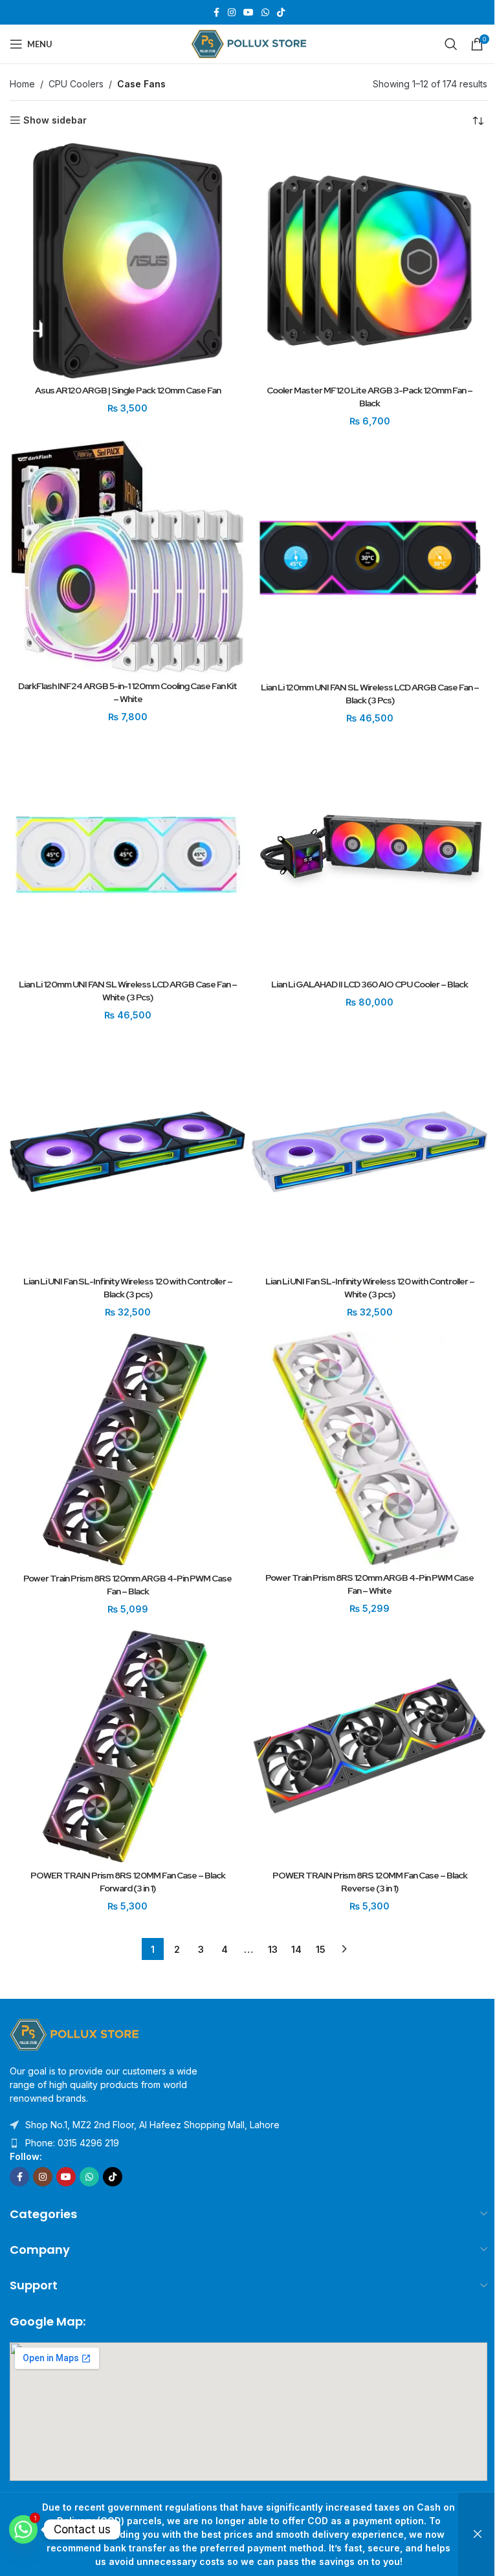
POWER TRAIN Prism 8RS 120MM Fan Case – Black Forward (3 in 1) (128, 1882)
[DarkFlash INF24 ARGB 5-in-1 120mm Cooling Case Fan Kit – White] (127, 557)
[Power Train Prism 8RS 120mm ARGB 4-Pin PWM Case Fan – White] (370, 1448)
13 (273, 1949)
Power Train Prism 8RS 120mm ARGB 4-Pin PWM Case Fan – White (370, 1584)
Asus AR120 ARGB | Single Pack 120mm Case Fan (128, 390)
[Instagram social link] (232, 13)
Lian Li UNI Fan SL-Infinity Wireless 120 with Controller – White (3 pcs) (370, 1288)
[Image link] (74, 2033)
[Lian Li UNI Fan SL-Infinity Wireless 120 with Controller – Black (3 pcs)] (127, 1152)
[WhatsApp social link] (265, 13)
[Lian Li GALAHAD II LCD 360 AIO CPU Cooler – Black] (370, 855)
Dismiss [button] (478, 2534)
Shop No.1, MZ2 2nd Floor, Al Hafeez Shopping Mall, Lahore (152, 2125)
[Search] (451, 44)
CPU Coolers (76, 84)
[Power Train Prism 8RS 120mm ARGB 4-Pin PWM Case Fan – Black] (127, 1449)
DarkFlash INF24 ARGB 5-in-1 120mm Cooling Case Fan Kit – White (127, 692)
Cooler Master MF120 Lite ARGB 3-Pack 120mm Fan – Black (370, 397)
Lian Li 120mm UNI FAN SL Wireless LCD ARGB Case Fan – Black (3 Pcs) (370, 694)
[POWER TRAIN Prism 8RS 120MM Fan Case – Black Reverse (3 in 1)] (370, 1746)
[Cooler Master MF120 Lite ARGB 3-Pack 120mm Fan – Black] (370, 261)
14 (296, 1949)
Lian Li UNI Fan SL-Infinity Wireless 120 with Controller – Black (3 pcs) (128, 1288)
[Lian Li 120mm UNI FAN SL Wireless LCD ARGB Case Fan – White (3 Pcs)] (127, 855)
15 (321, 1949)
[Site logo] (249, 43)
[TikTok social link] (281, 13)
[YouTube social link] (248, 13)
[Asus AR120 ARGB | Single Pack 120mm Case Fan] (127, 261)
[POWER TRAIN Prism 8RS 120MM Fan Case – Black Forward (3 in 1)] (127, 1746)
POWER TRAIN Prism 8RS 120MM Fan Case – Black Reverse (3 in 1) (370, 1882)
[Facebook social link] (216, 13)
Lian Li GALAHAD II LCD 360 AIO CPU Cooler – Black (370, 984)
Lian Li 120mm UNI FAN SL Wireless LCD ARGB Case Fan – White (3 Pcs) (128, 991)
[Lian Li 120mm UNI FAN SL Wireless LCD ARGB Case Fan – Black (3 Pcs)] (370, 558)
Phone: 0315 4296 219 (72, 2143)
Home (22, 84)
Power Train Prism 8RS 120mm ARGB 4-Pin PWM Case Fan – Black (127, 1585)
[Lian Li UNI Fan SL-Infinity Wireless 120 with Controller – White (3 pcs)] (370, 1152)
